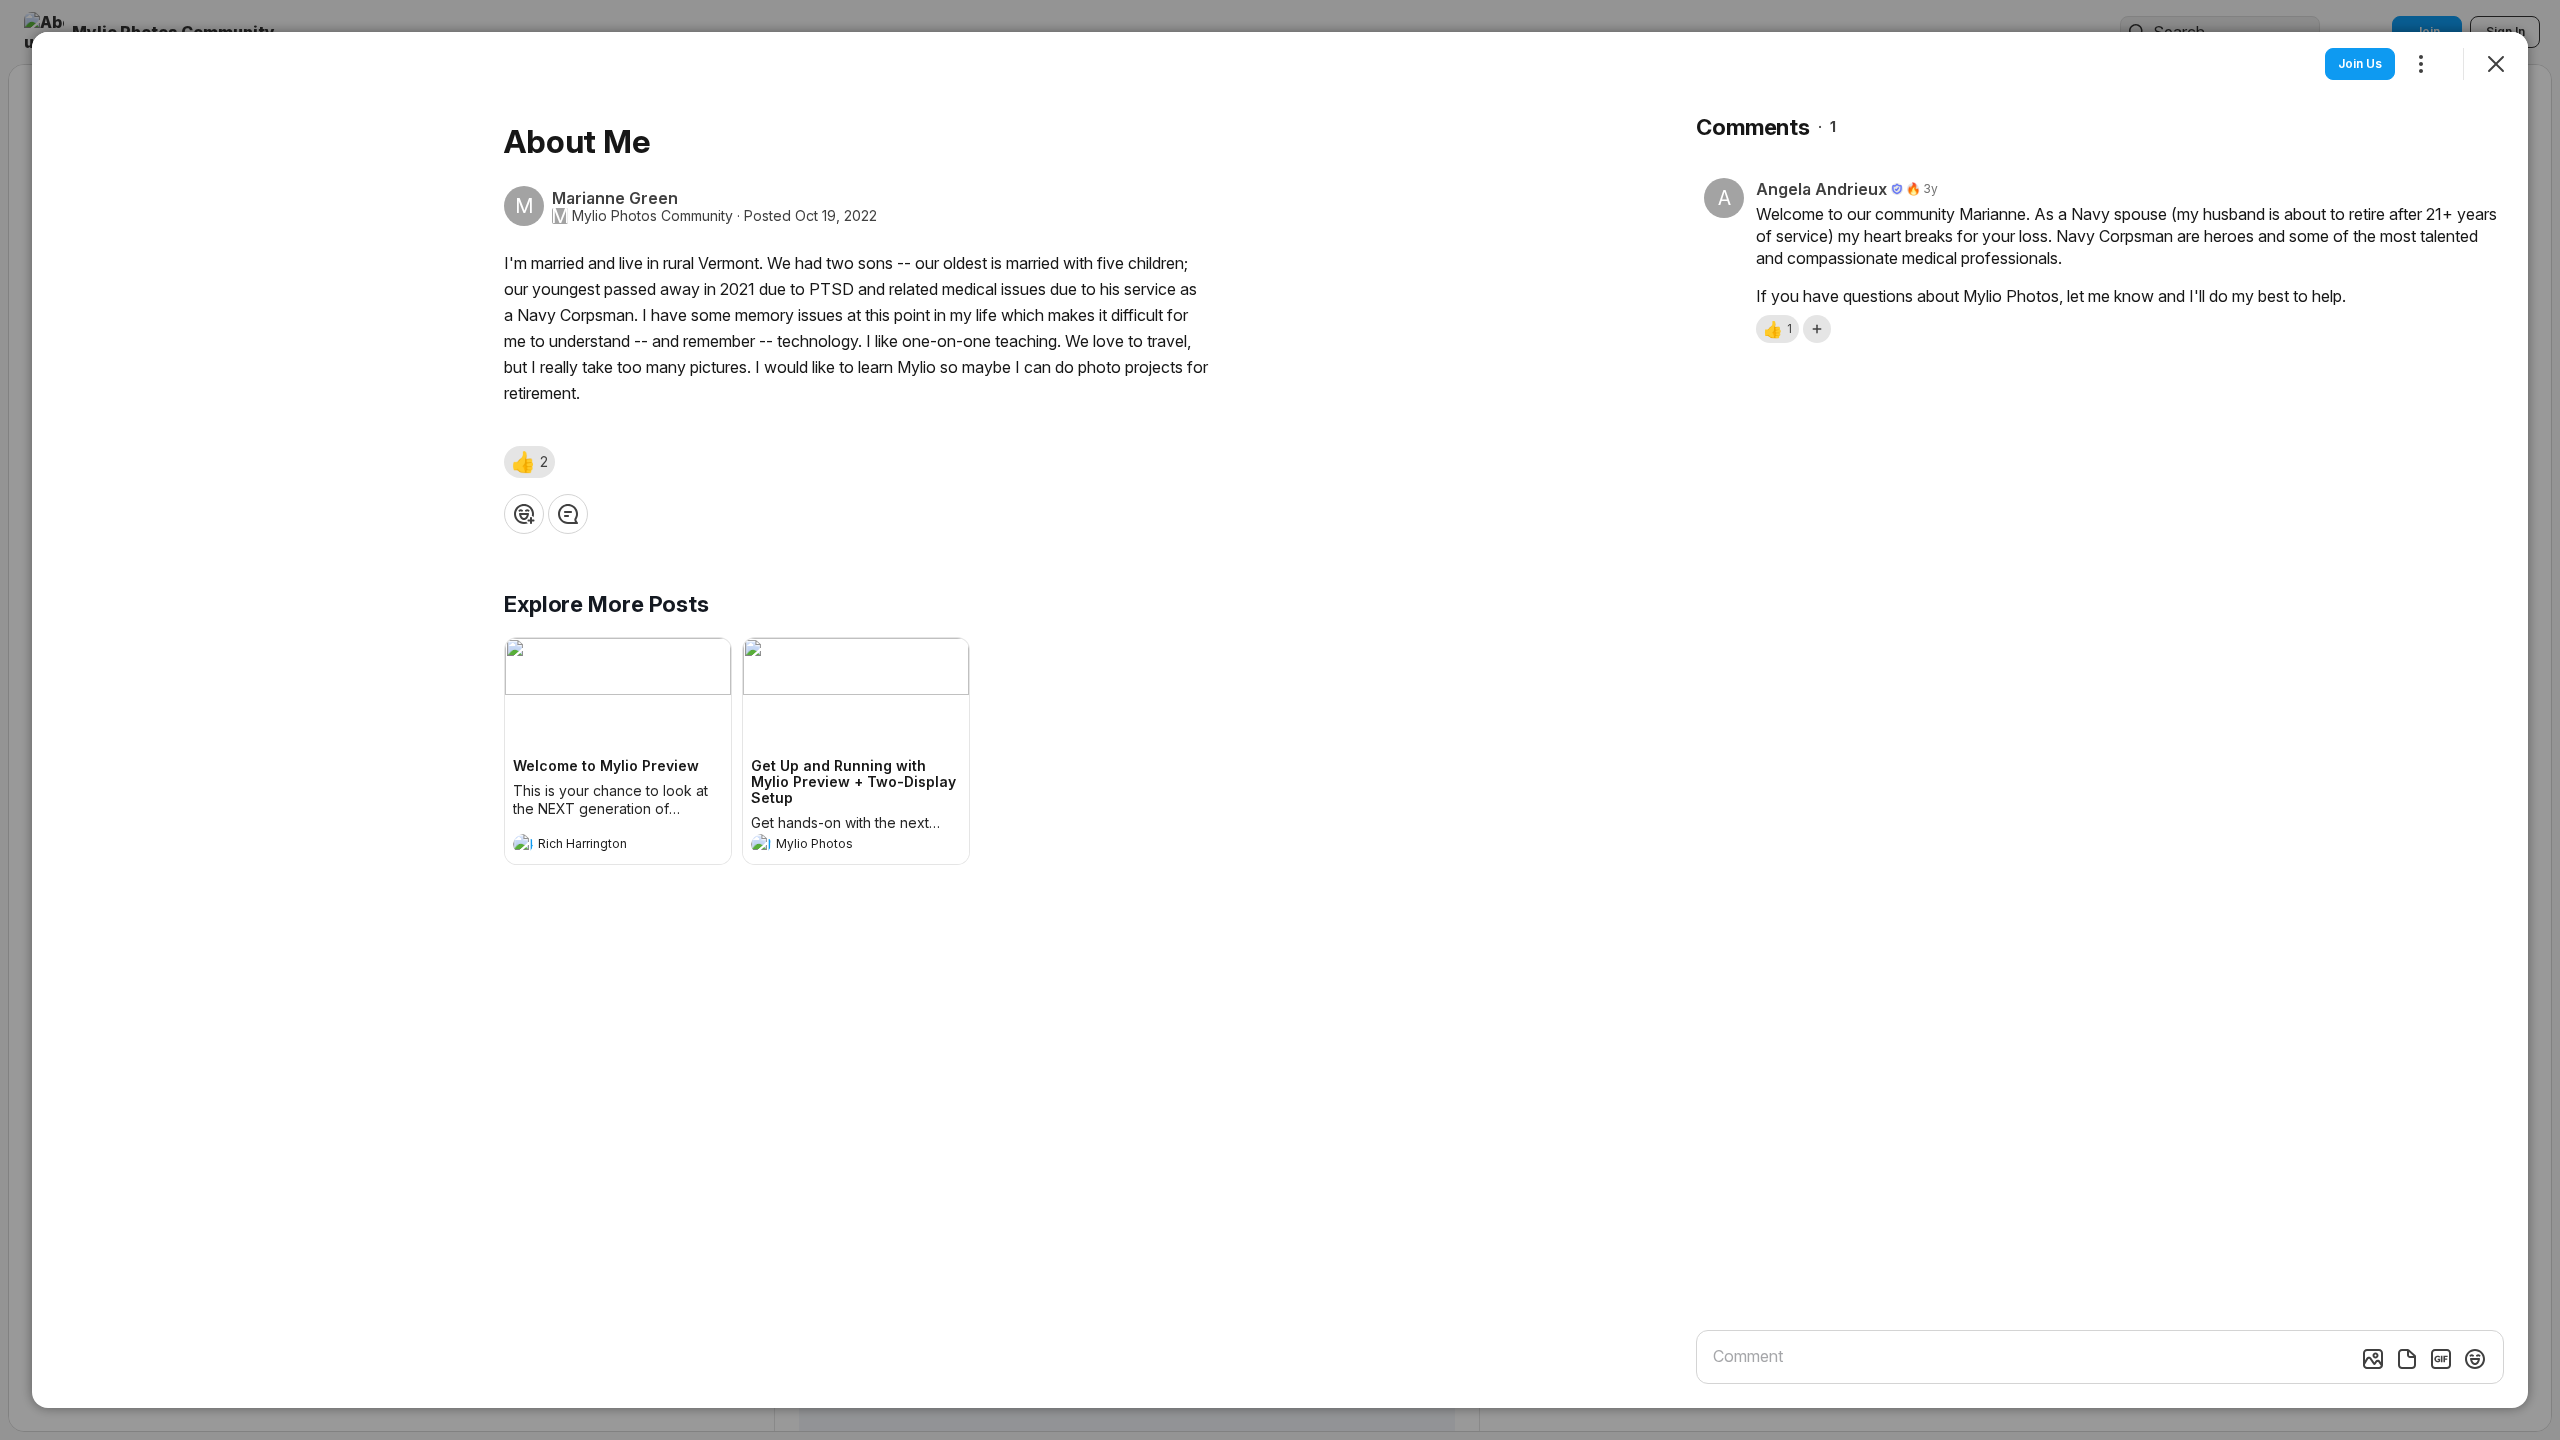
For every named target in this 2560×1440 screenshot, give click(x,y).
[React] (524, 514)
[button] (529, 462)
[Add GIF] (2441, 1359)
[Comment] (568, 514)
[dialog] (1280, 720)
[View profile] (523, 844)
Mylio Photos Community (652, 216)
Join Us (2360, 63)
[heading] (598, 846)
